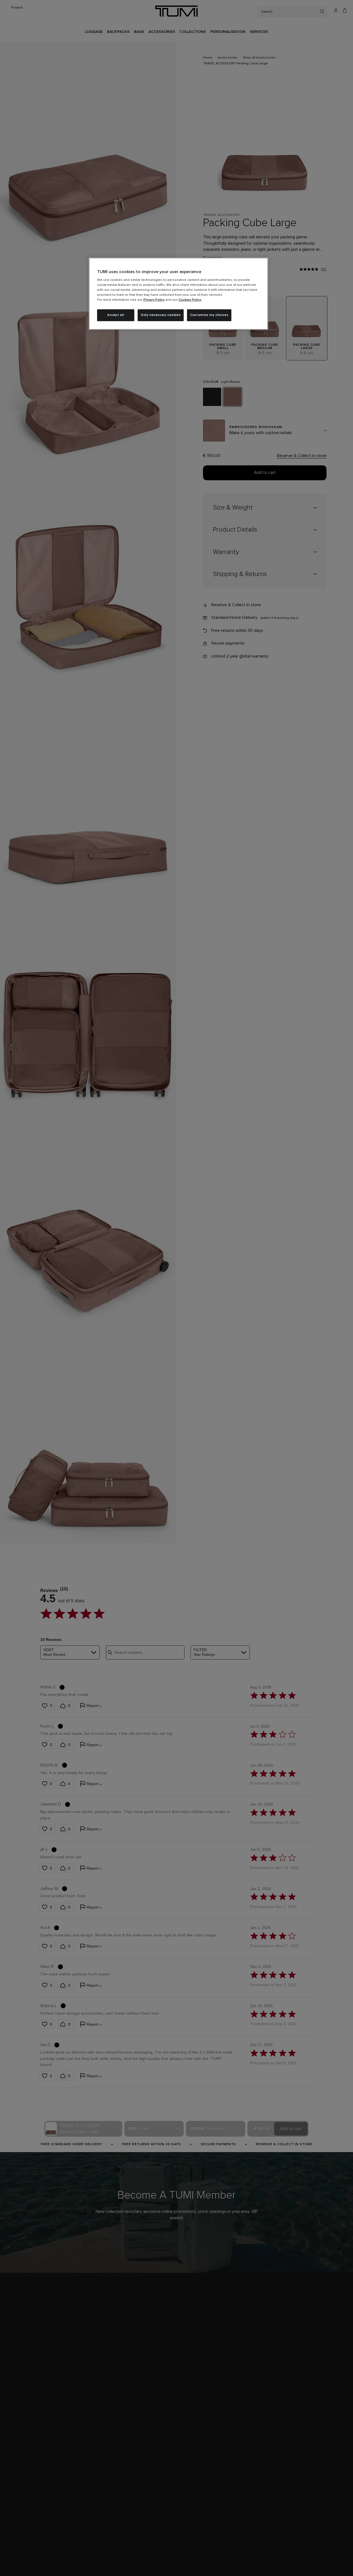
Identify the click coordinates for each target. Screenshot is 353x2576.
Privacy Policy (154, 300)
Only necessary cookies (161, 315)
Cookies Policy (190, 300)
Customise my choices (209, 315)
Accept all (116, 315)
